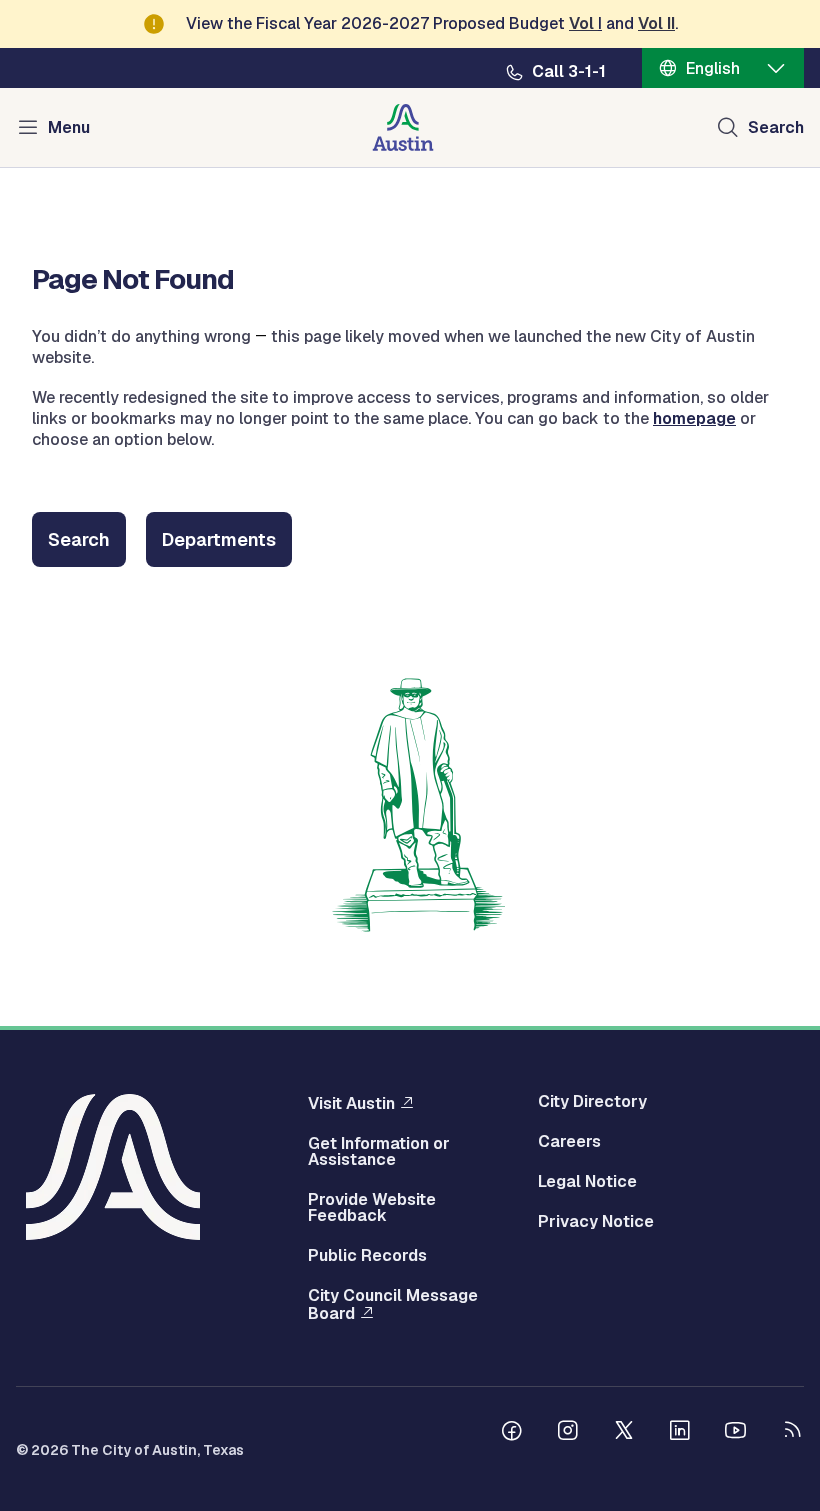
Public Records (367, 1256)
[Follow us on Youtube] (736, 1433)
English (713, 68)
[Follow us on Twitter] (624, 1433)
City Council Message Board (393, 1305)
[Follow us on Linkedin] (680, 1433)
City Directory (592, 1102)
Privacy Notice (596, 1222)
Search (776, 127)
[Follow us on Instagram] (568, 1433)
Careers (569, 1142)
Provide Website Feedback (372, 1208)
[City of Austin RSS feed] (792, 1433)
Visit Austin (351, 1103)
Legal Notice (587, 1182)
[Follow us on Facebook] (512, 1433)
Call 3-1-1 (569, 72)
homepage (694, 418)
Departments (219, 539)
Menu (69, 127)
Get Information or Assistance (379, 1152)
